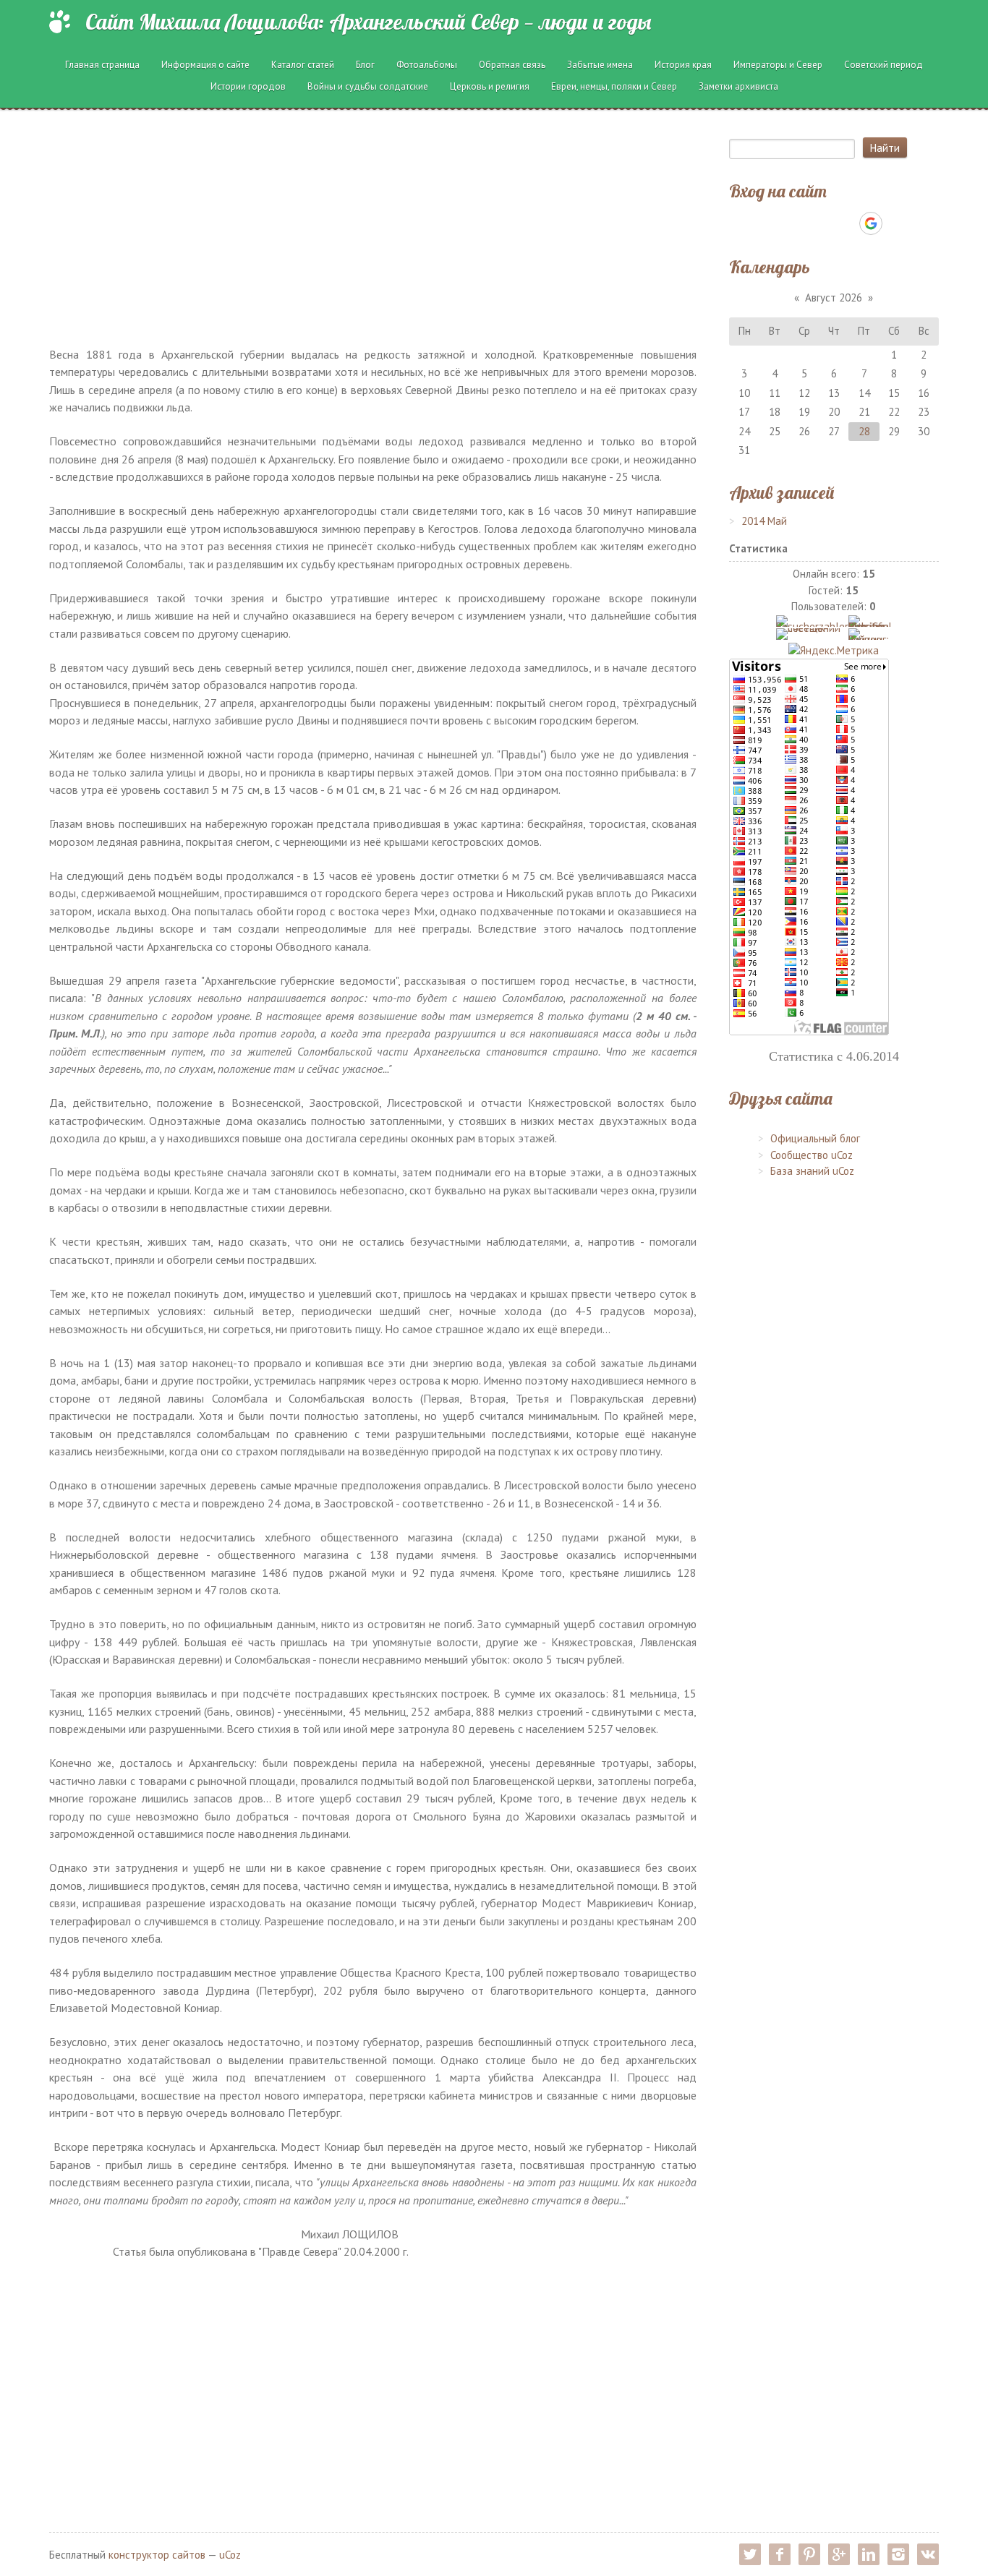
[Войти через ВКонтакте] (796, 223)
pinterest (809, 2554)
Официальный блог (815, 1138)
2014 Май (764, 521)
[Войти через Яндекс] (846, 223)
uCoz (230, 2555)
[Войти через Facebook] (821, 223)
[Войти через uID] (772, 223)
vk (928, 2554)
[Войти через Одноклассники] (896, 223)
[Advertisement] (373, 228)
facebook (780, 2554)
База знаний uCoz (812, 1171)
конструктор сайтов (157, 2555)
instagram (898, 2554)
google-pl (839, 2554)
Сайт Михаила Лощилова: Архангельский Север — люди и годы (368, 22)
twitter (750, 2554)
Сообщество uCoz (812, 1155)
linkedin (869, 2554)
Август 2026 (834, 298)
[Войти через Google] (871, 223)
